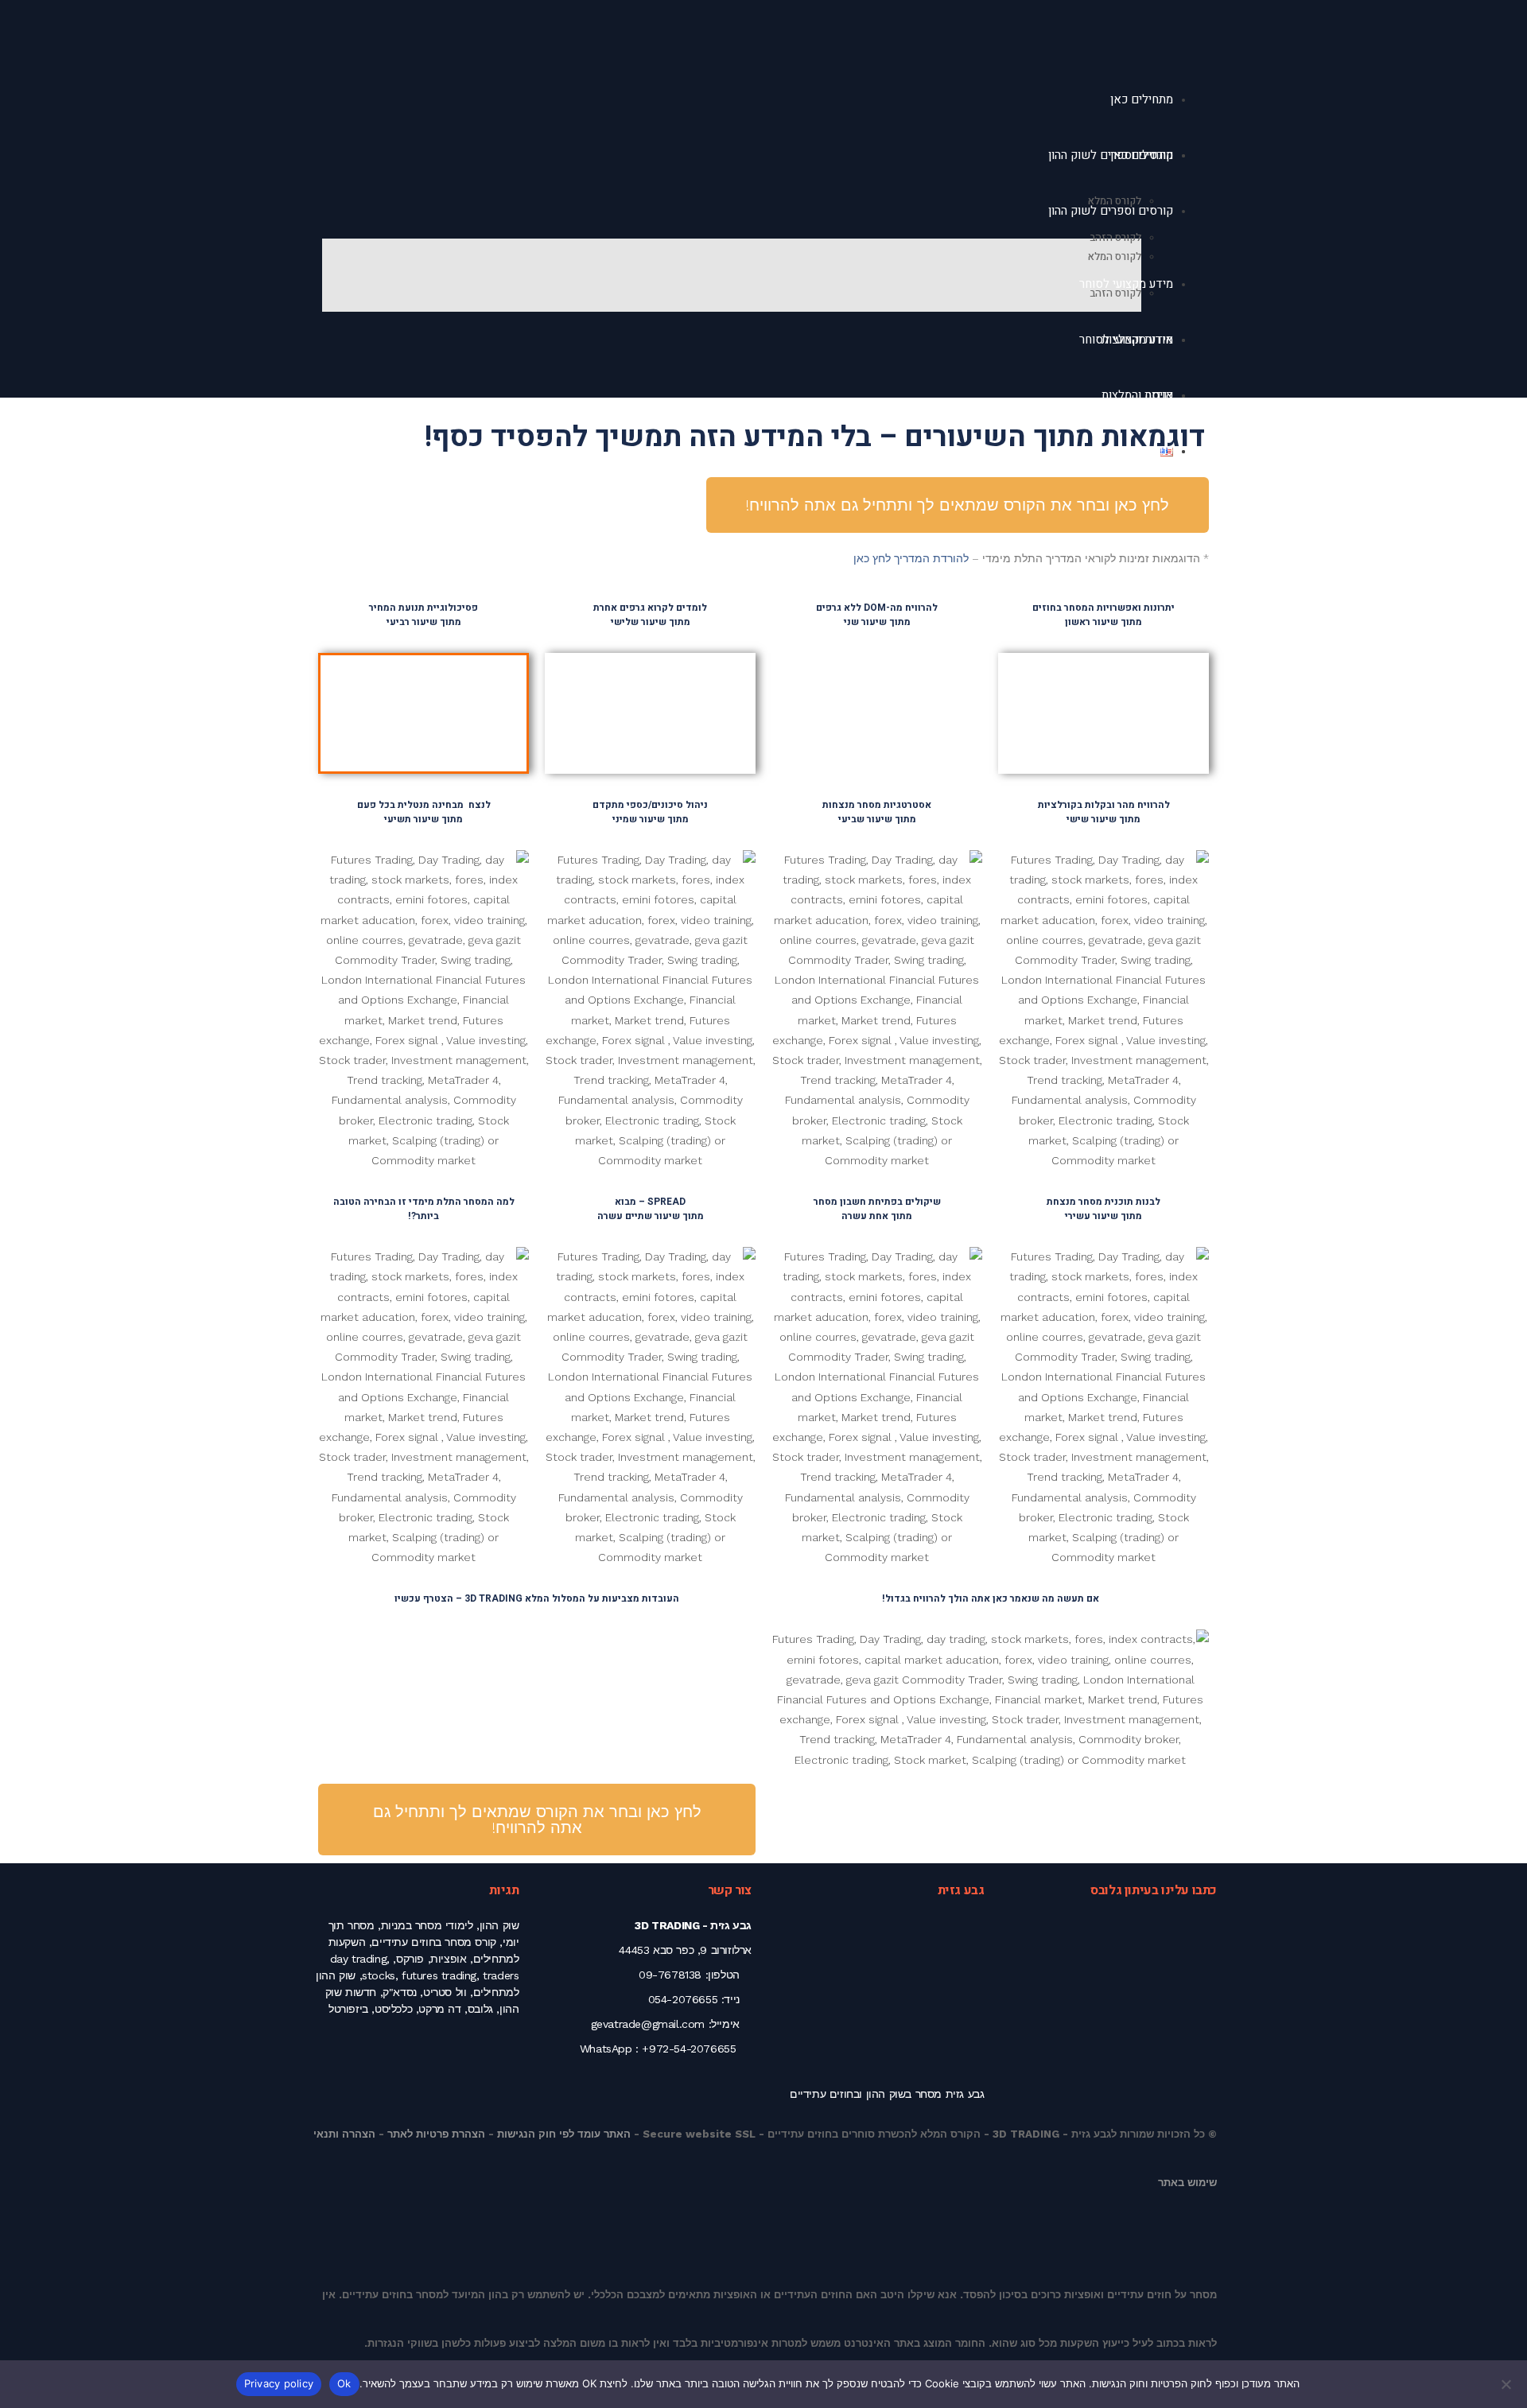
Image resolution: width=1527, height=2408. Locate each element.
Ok (344, 2383)
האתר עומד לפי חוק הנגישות (564, 2134)
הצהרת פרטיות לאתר (436, 2134)
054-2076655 (683, 1999)
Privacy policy (279, 2383)
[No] (1507, 2384)
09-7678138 (670, 1975)
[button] (1167, 695)
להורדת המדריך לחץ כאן (911, 558)
